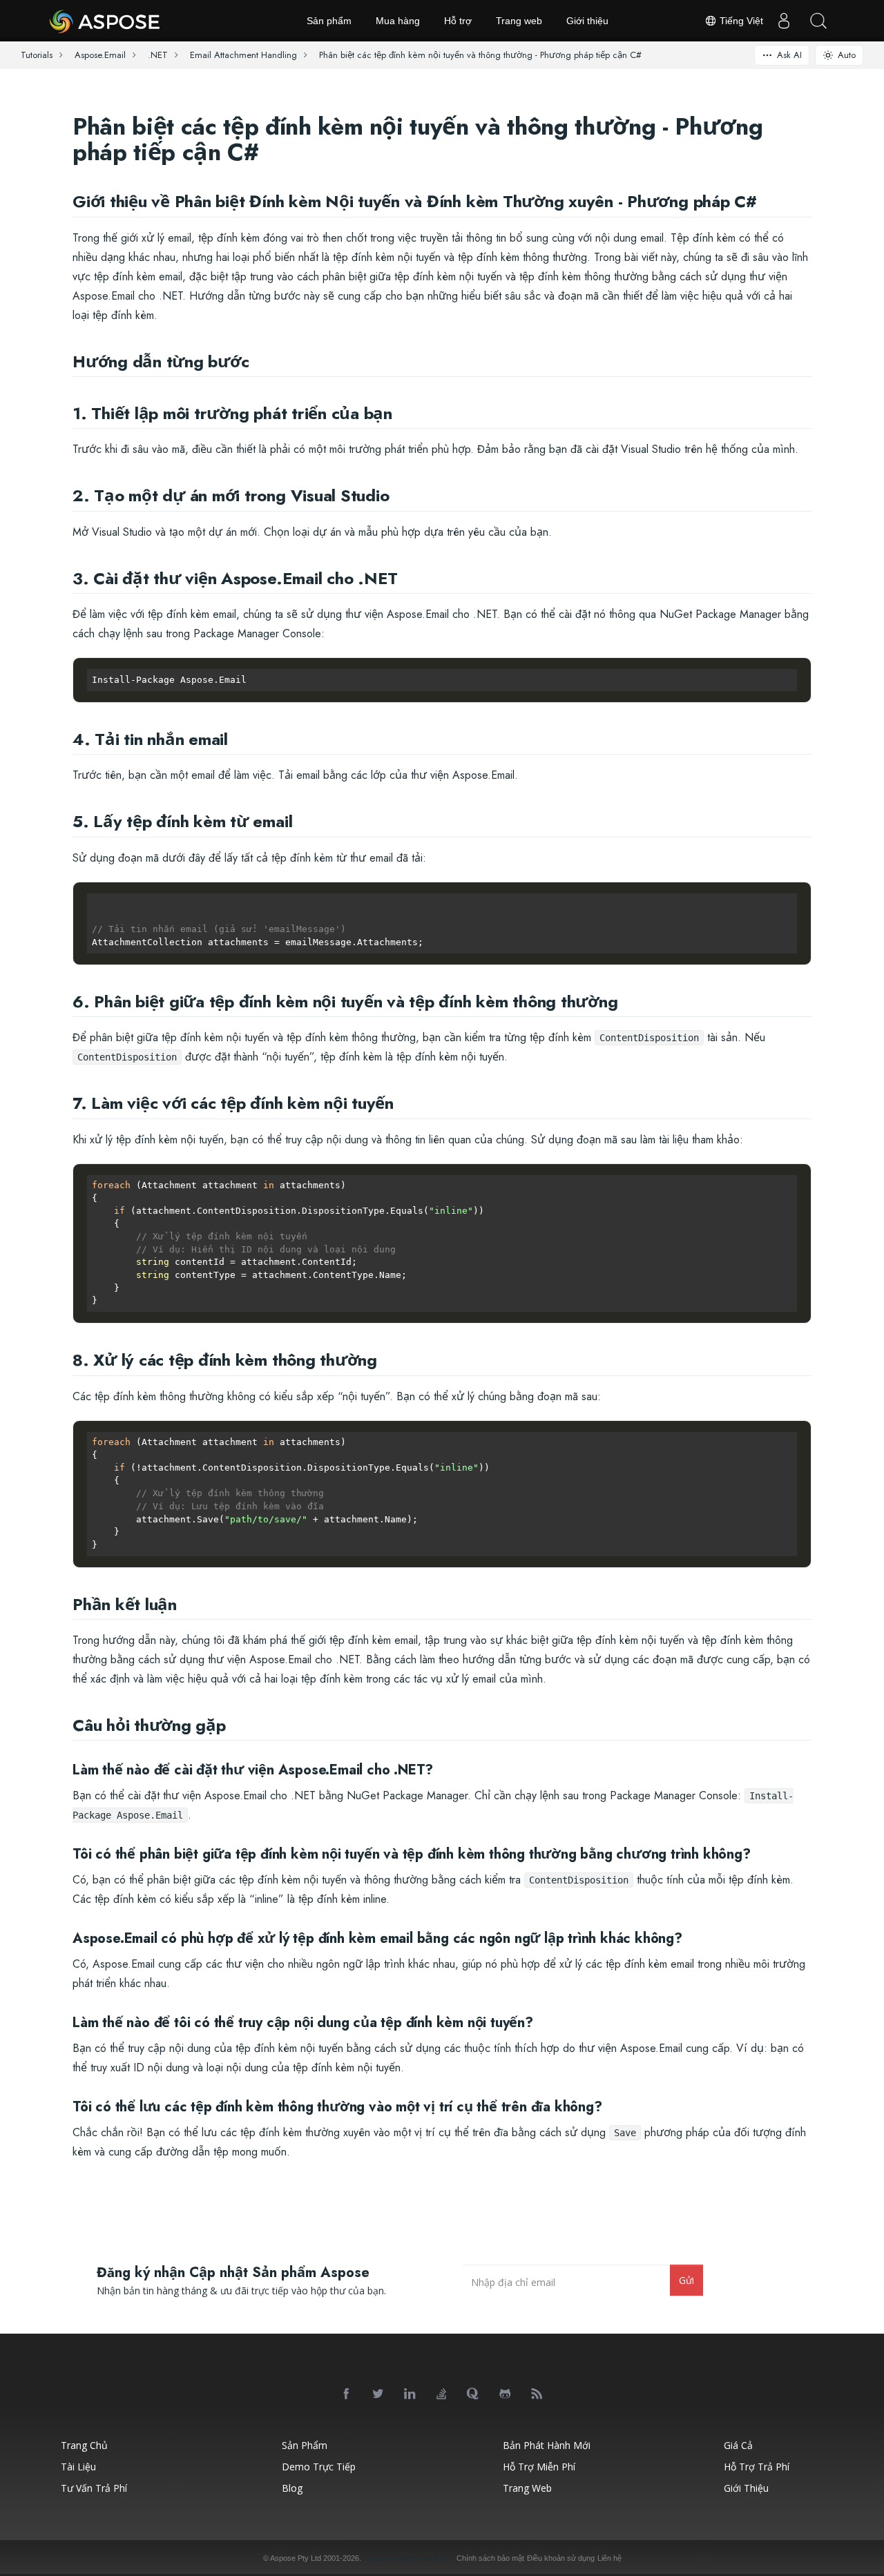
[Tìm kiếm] (818, 21)
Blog (292, 2488)
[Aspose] (105, 21)
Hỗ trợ (458, 21)
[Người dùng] (784, 21)
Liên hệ (609, 2558)
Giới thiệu (587, 21)
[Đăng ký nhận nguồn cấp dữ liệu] (537, 2394)
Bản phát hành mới (547, 2445)
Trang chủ (84, 2445)
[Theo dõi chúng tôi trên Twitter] (378, 2394)
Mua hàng (398, 21)
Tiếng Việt (740, 21)
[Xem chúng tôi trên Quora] (474, 2394)
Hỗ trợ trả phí (757, 2467)
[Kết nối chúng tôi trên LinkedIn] (410, 2394)
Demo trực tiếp (319, 2467)
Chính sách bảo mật (490, 2558)
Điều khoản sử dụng (561, 2558)
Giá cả (738, 2445)
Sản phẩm (329, 21)
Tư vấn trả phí (94, 2488)
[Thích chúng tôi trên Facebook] (347, 2394)
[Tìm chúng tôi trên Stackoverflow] (442, 2394)
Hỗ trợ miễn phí (539, 2467)
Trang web (519, 21)
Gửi (686, 2280)
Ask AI (789, 55)
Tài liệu (78, 2467)
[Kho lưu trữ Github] (506, 2394)
